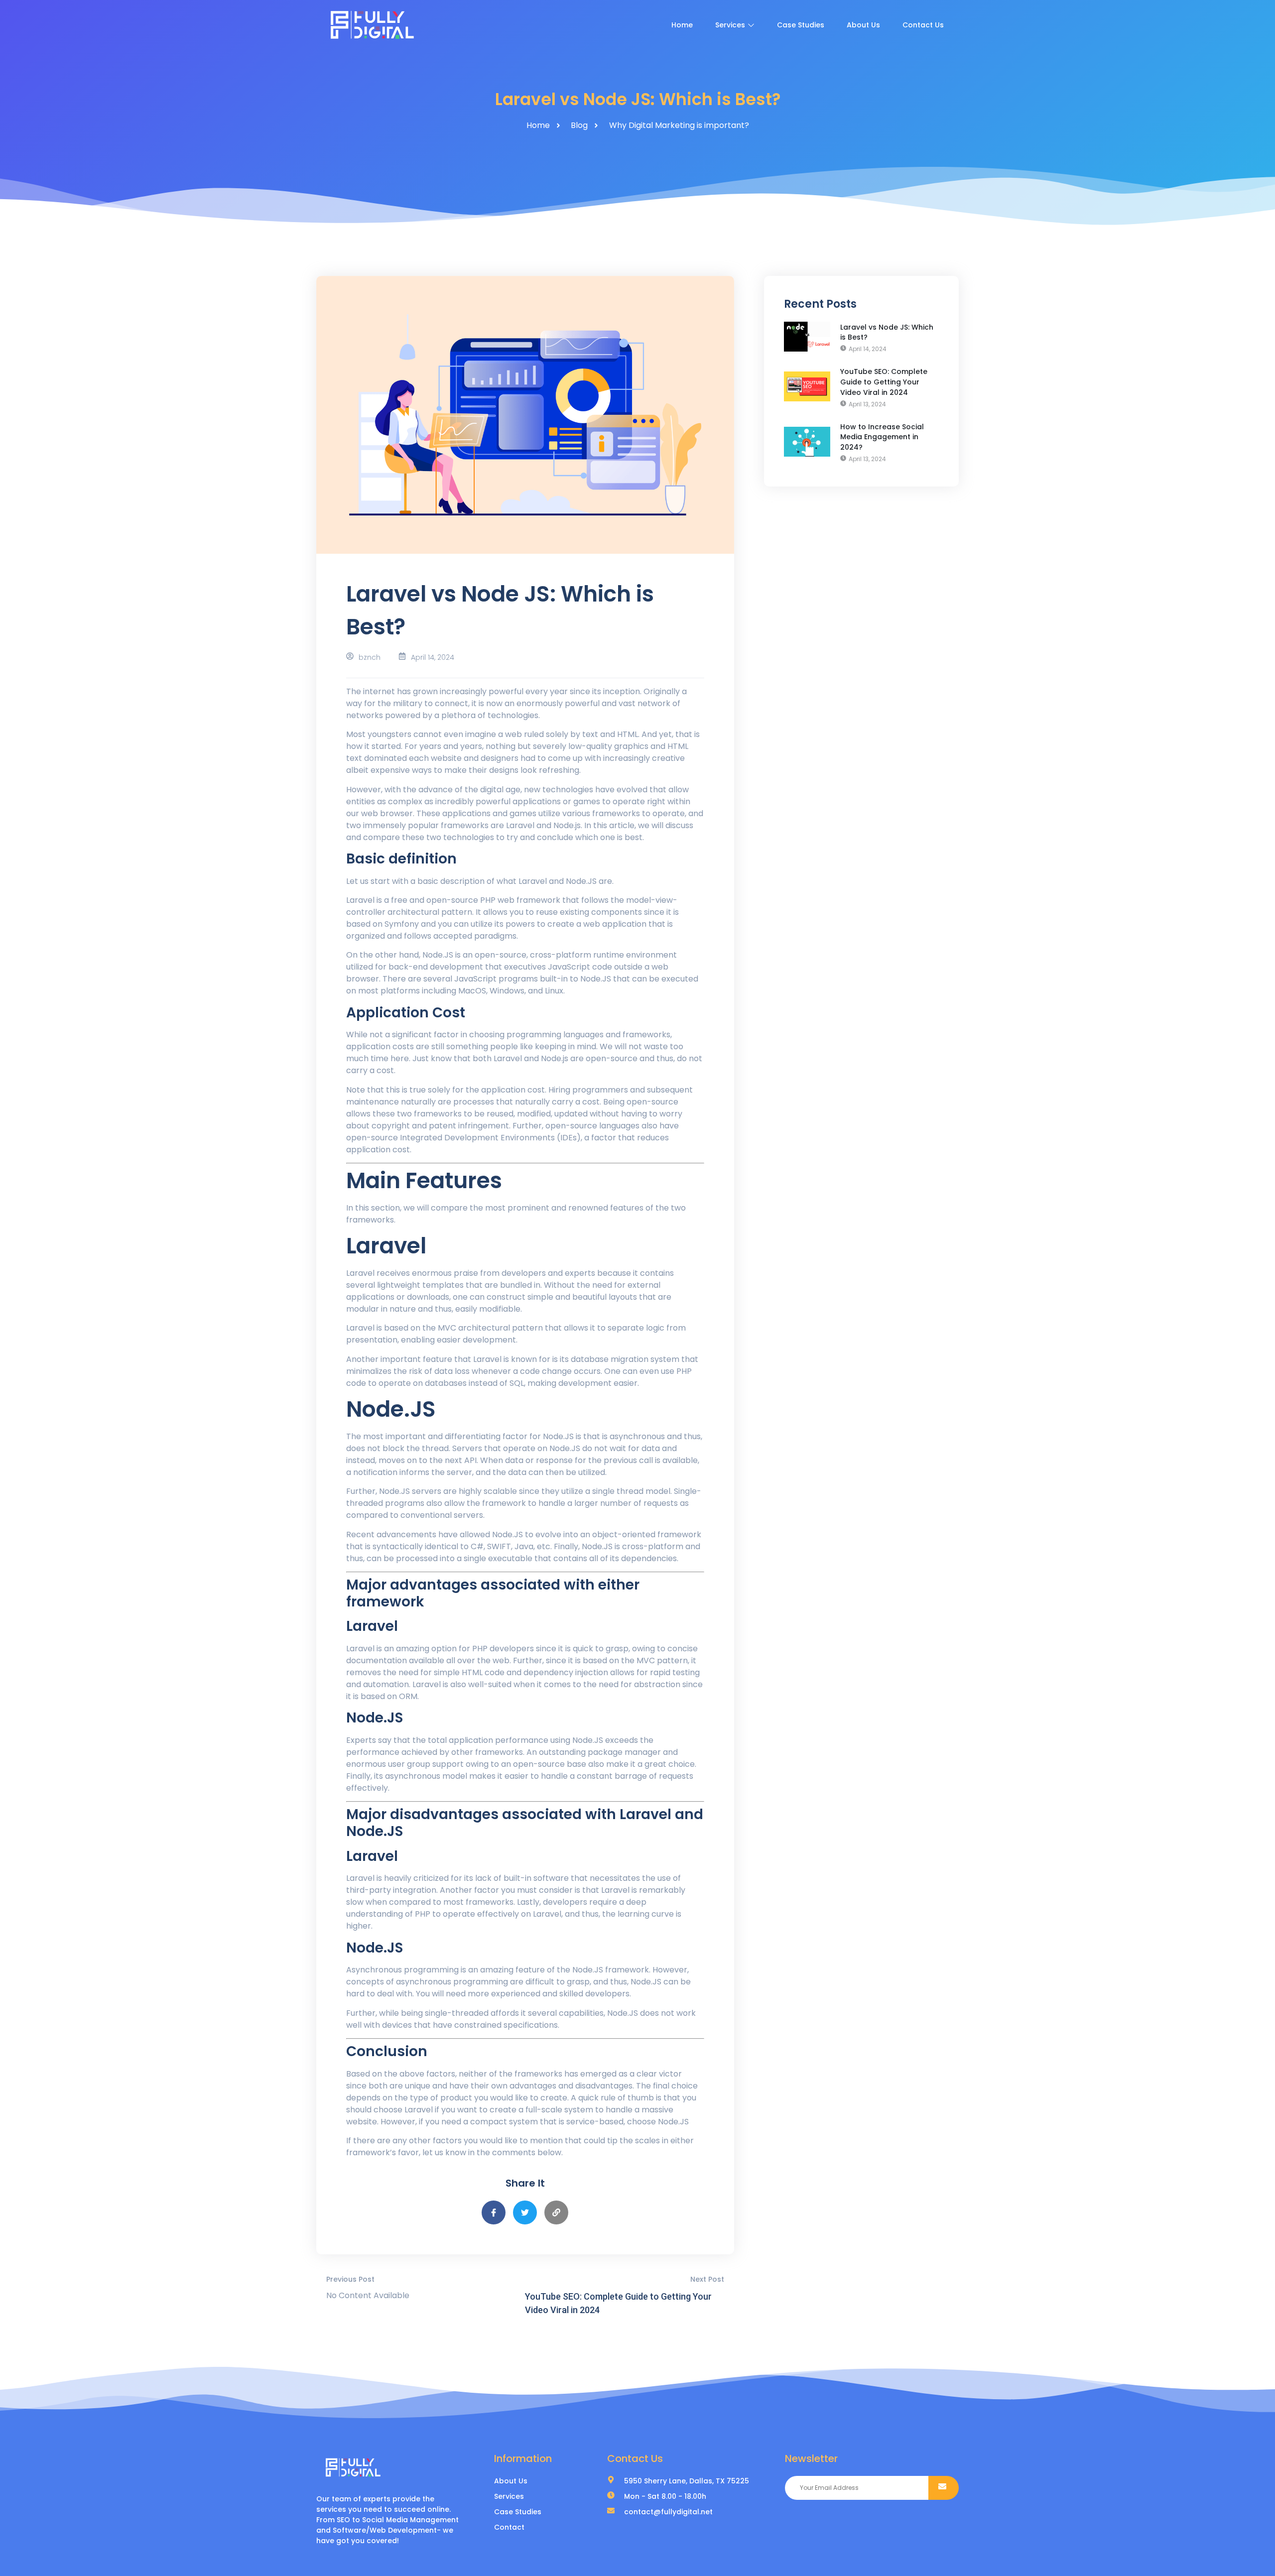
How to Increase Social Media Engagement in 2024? (882, 437)
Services (730, 25)
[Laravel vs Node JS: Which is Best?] (807, 337)
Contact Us (923, 25)
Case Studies (801, 25)
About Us (863, 25)
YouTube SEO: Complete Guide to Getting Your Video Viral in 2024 (884, 382)
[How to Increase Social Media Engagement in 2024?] (807, 442)
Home (682, 25)
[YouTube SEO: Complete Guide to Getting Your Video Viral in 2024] (807, 386)
